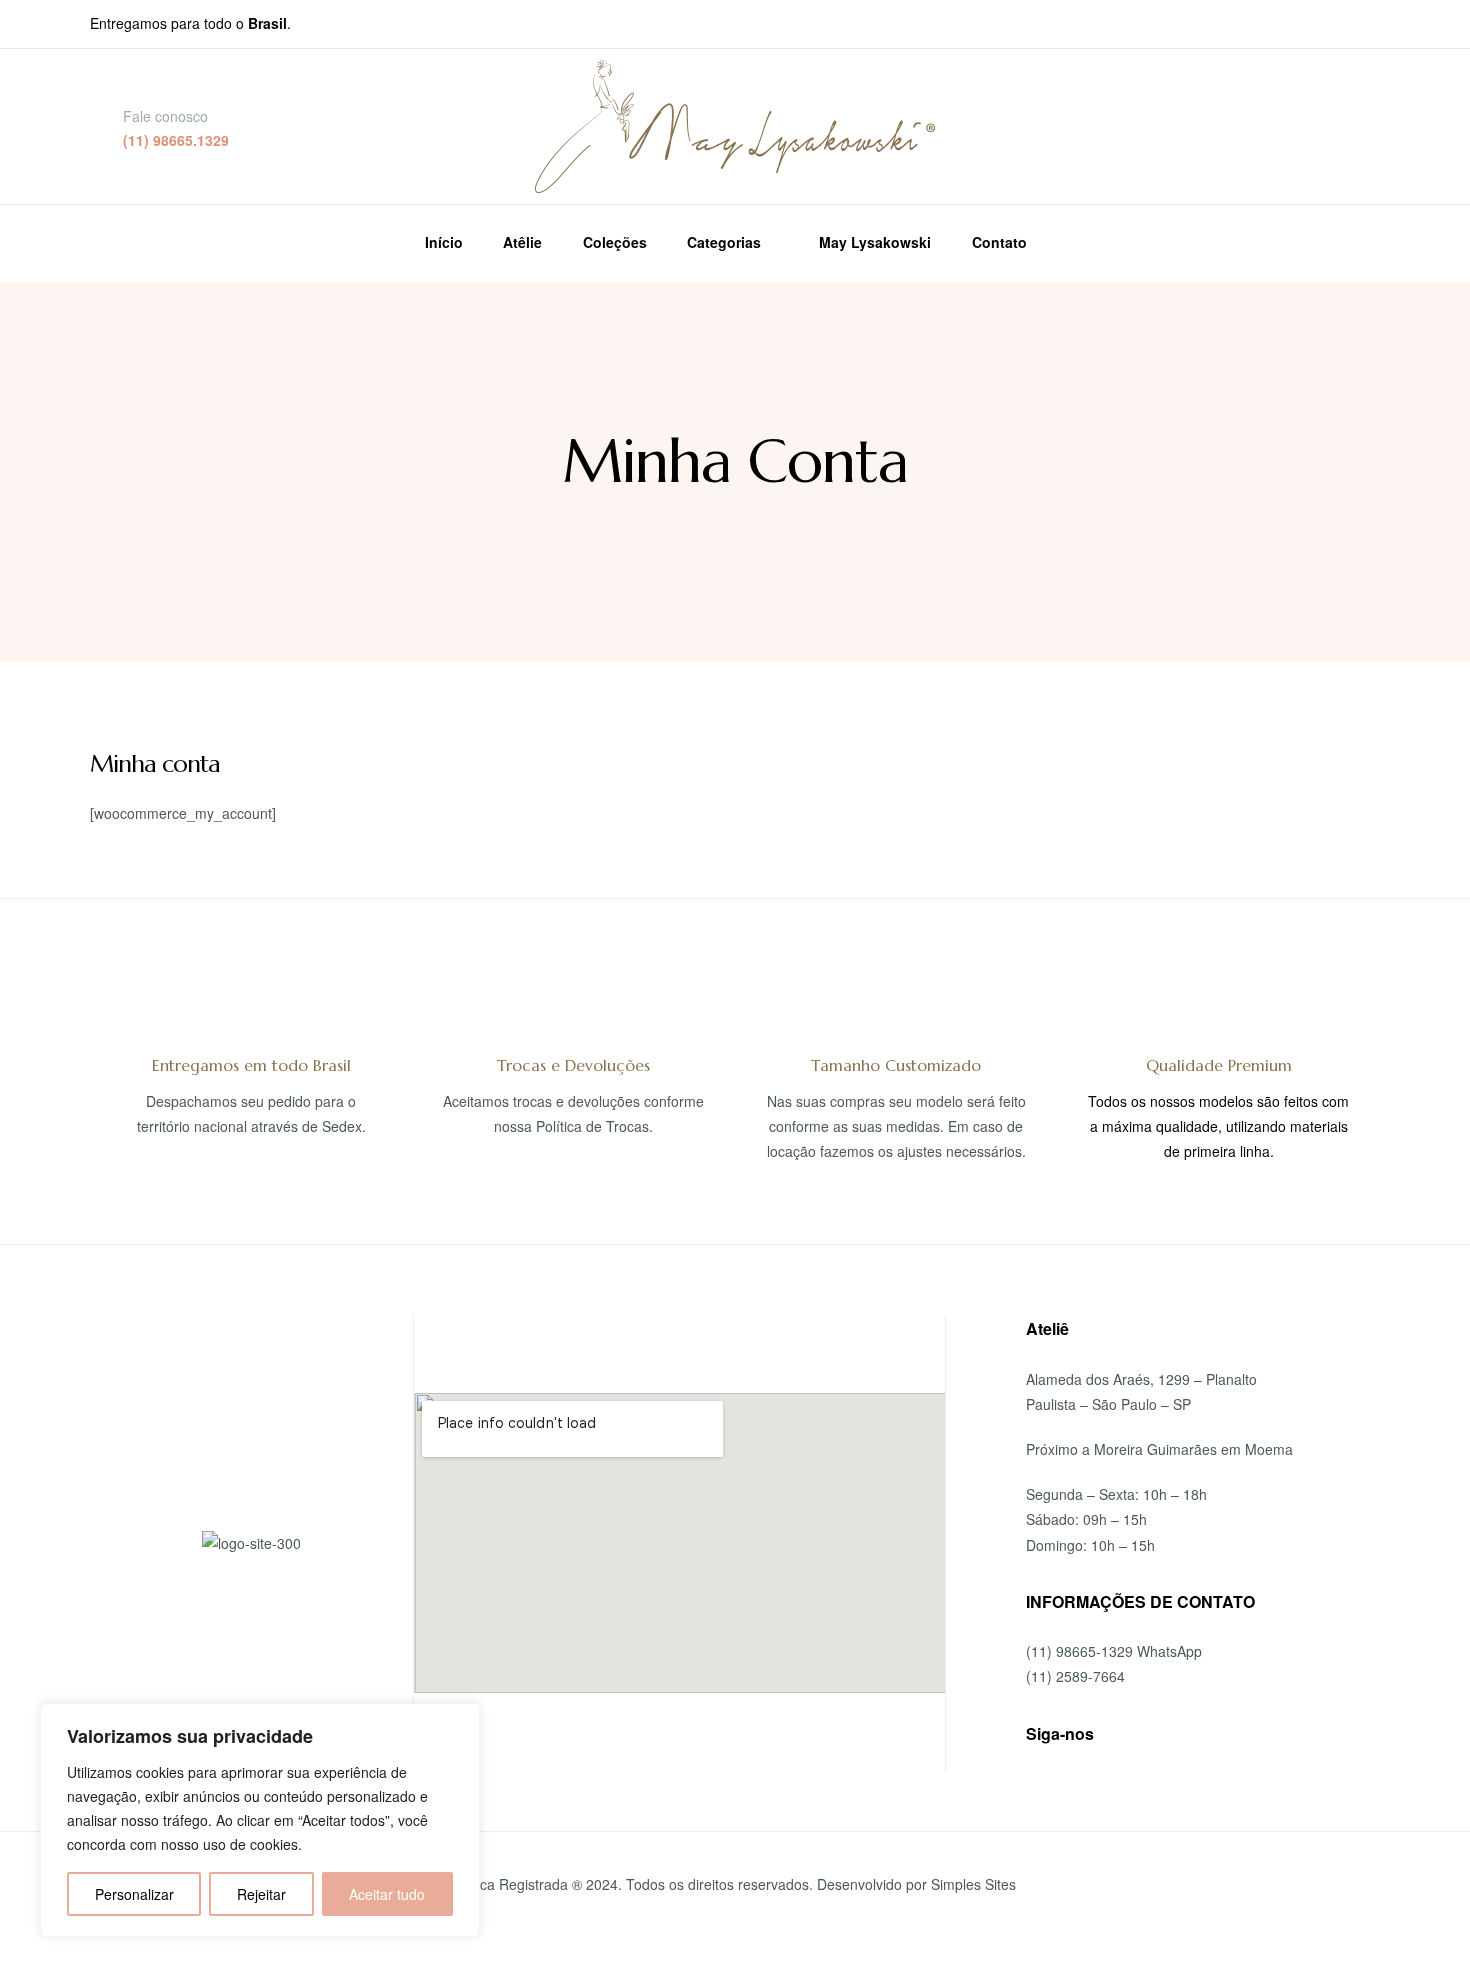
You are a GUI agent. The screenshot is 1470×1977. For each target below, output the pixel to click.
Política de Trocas (592, 1126)
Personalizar (134, 1894)
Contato (999, 242)
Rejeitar (261, 1894)
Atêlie (522, 242)
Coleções (615, 242)
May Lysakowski (875, 242)
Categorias (724, 242)
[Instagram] (1175, 1735)
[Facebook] (1136, 1735)
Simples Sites (973, 1884)
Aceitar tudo (387, 1894)
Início (444, 242)
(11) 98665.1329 (176, 140)
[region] (260, 1820)
